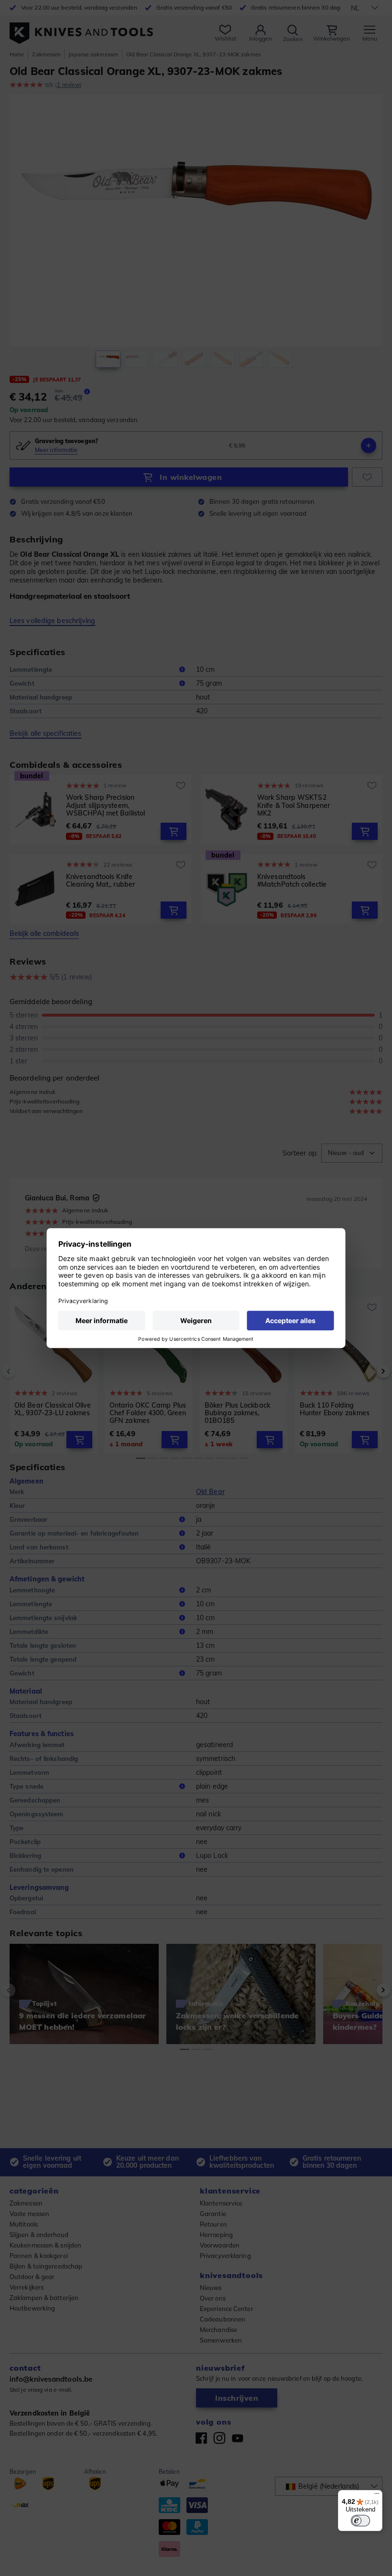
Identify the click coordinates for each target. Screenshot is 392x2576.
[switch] (360, 2521)
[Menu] (377, 2496)
